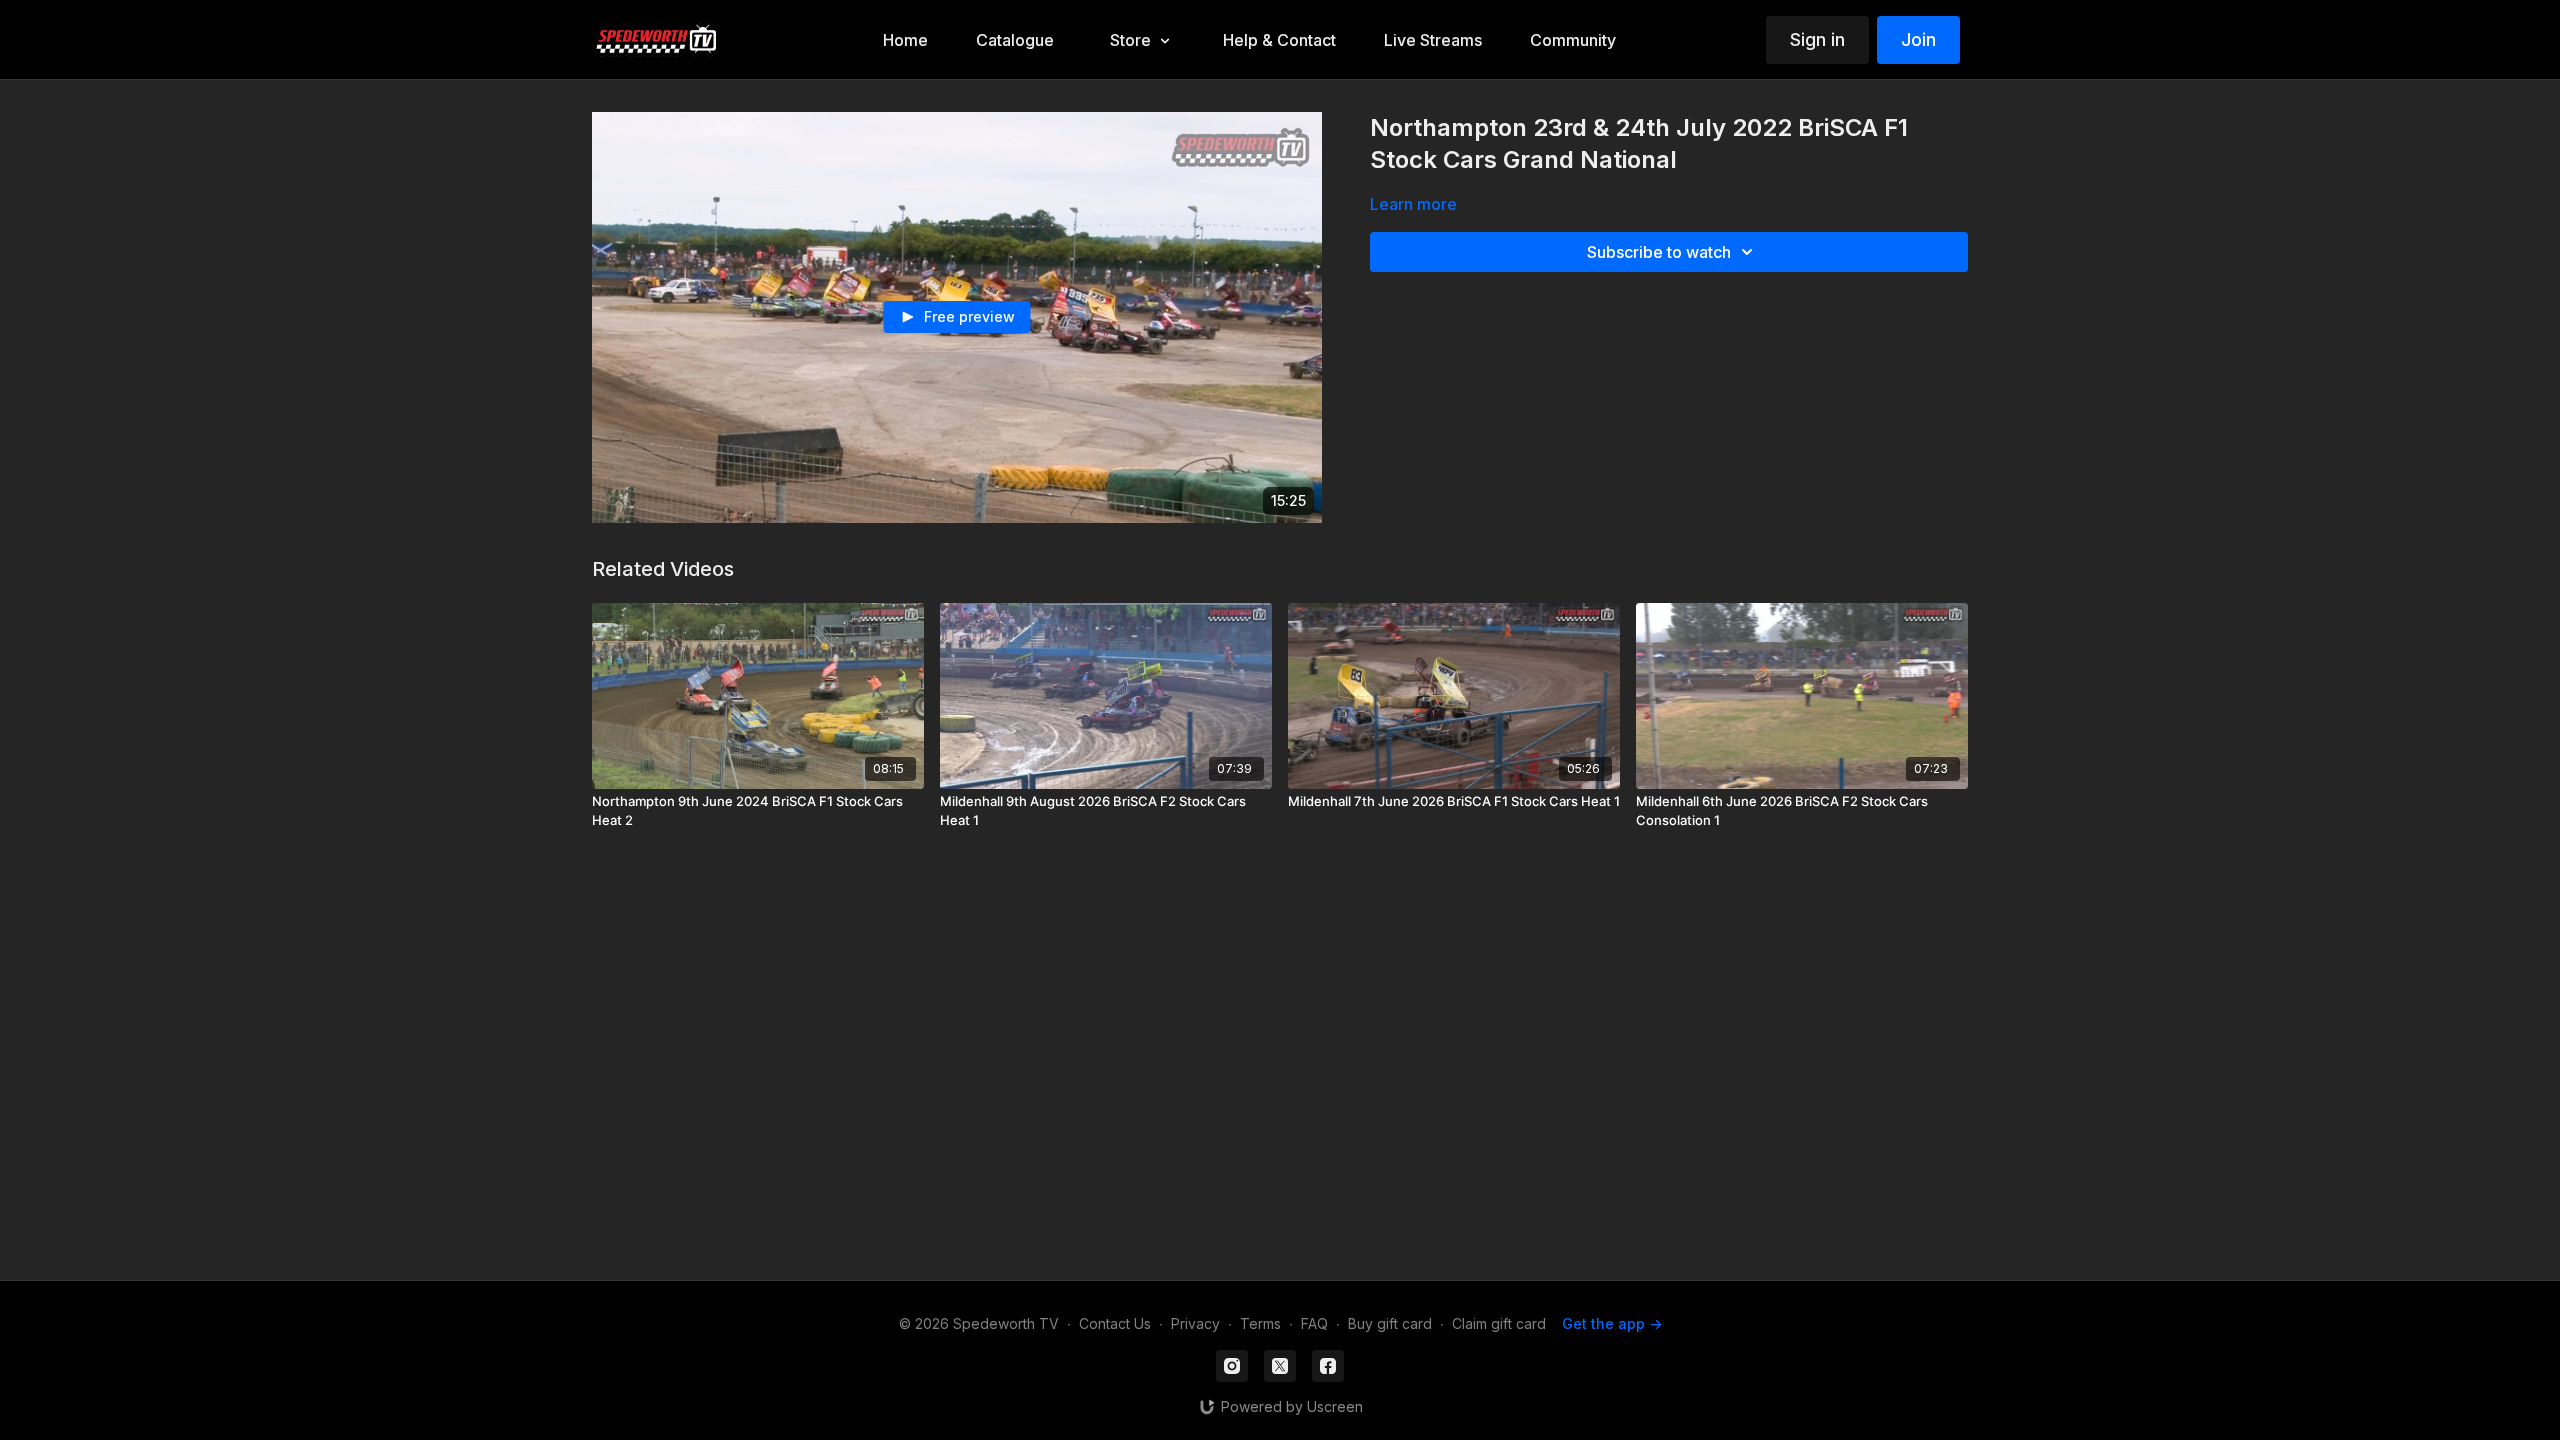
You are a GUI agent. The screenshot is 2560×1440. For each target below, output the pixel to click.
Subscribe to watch (1659, 252)
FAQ (1314, 1323)
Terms (1260, 1323)
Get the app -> (1612, 1323)
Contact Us (1115, 1323)
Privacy (1195, 1323)
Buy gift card (1390, 1323)
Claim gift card (1499, 1323)
